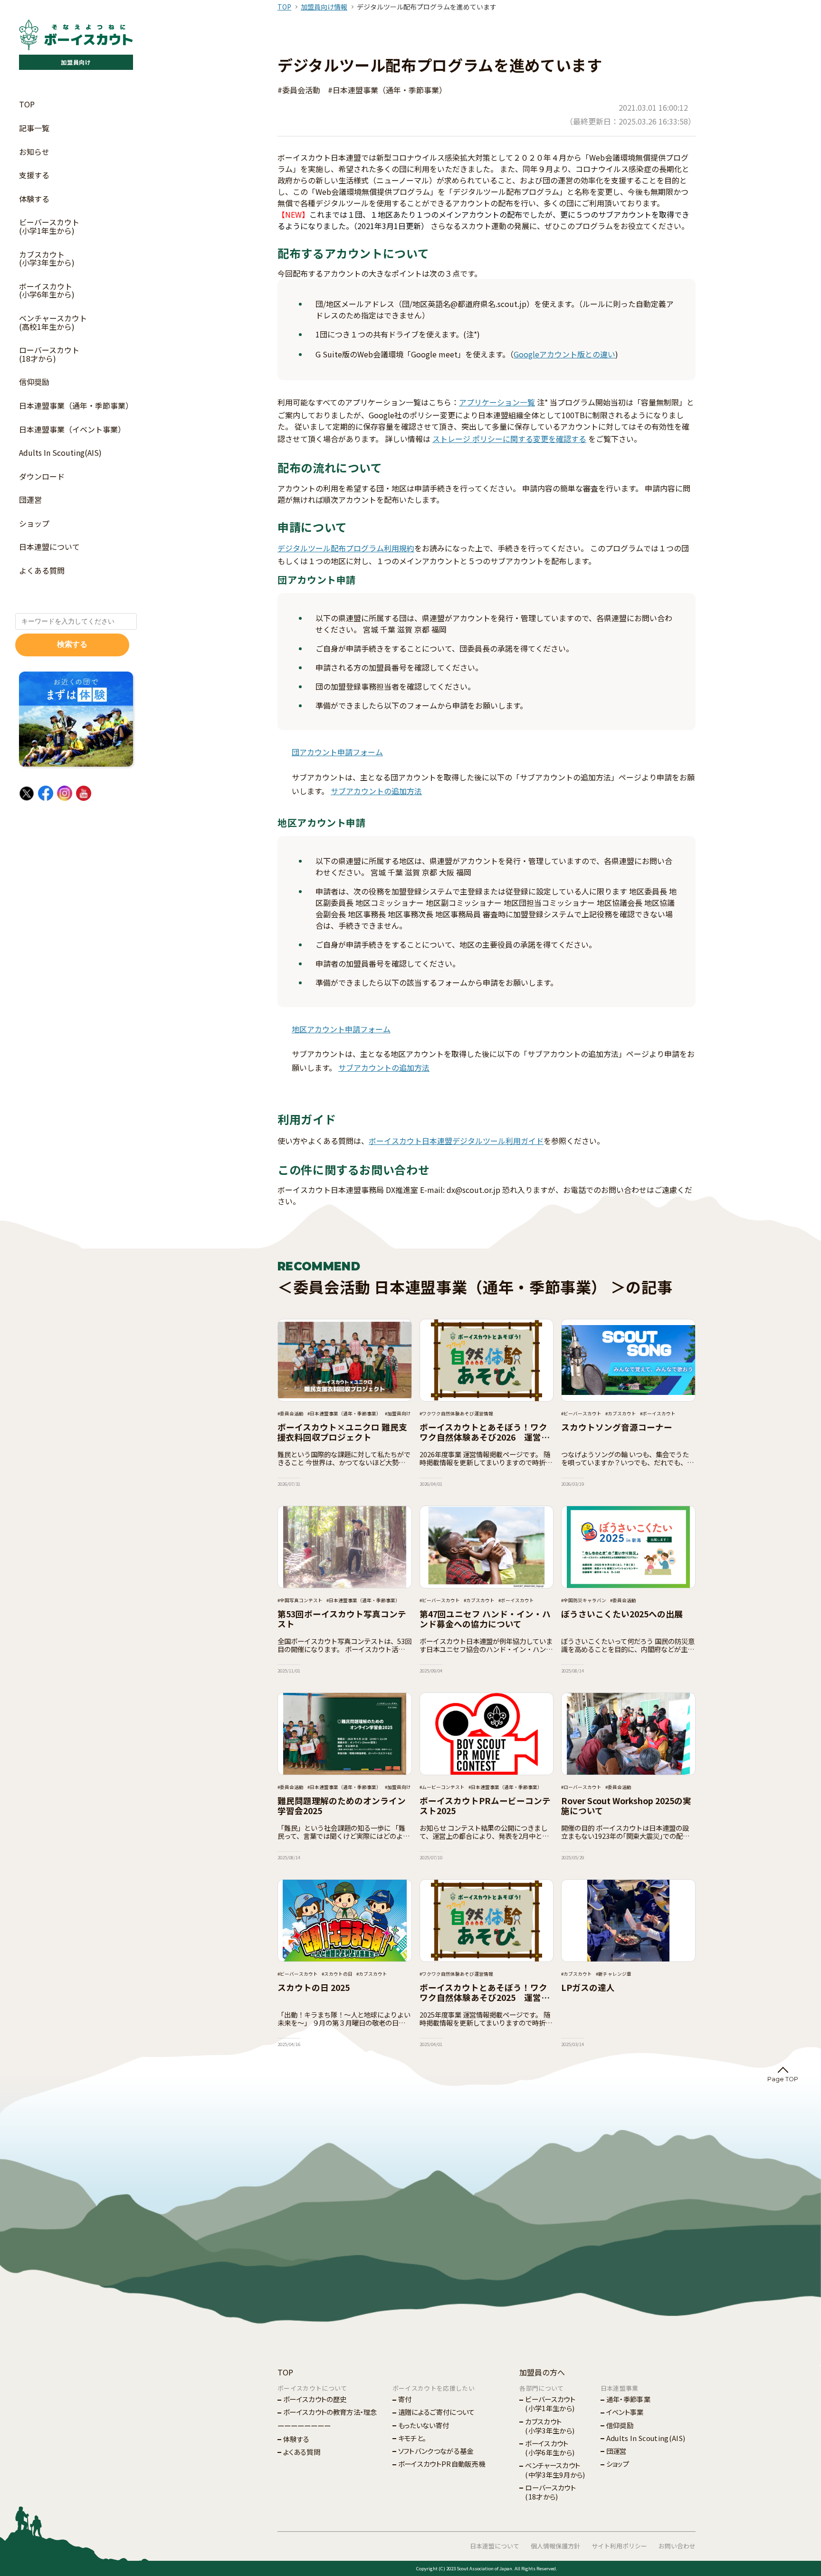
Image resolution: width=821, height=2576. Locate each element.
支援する (34, 175)
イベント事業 (625, 2412)
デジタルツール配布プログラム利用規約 (346, 548)
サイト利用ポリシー (619, 2546)
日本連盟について (49, 547)
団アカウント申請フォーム (337, 752)
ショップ (34, 523)
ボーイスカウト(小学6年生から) (47, 290)
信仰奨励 (34, 382)
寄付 (405, 2399)
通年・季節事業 (628, 2399)
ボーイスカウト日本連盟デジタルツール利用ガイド (456, 1141)
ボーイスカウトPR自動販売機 (442, 2464)
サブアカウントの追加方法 (376, 791)
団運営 (30, 500)
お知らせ (34, 152)
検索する (72, 644)
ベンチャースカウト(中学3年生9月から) (555, 2470)
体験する (34, 199)
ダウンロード (42, 476)
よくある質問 (42, 570)
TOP (27, 104)
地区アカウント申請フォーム (341, 1029)
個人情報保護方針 (555, 2546)
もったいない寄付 (424, 2425)
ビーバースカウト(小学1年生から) (49, 226)
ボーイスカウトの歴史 (315, 2399)
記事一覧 (34, 128)
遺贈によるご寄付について (437, 2412)
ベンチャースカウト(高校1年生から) (53, 322)
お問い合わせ (677, 2546)
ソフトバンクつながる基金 (436, 2451)
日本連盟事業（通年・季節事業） (76, 405)
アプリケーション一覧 (497, 402)
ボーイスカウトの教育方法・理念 (330, 2412)
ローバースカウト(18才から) (49, 354)
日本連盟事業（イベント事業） (72, 429)
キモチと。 (412, 2438)
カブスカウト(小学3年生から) (47, 259)
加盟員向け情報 (324, 7)
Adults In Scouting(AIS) (60, 452)
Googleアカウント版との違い (564, 354)
